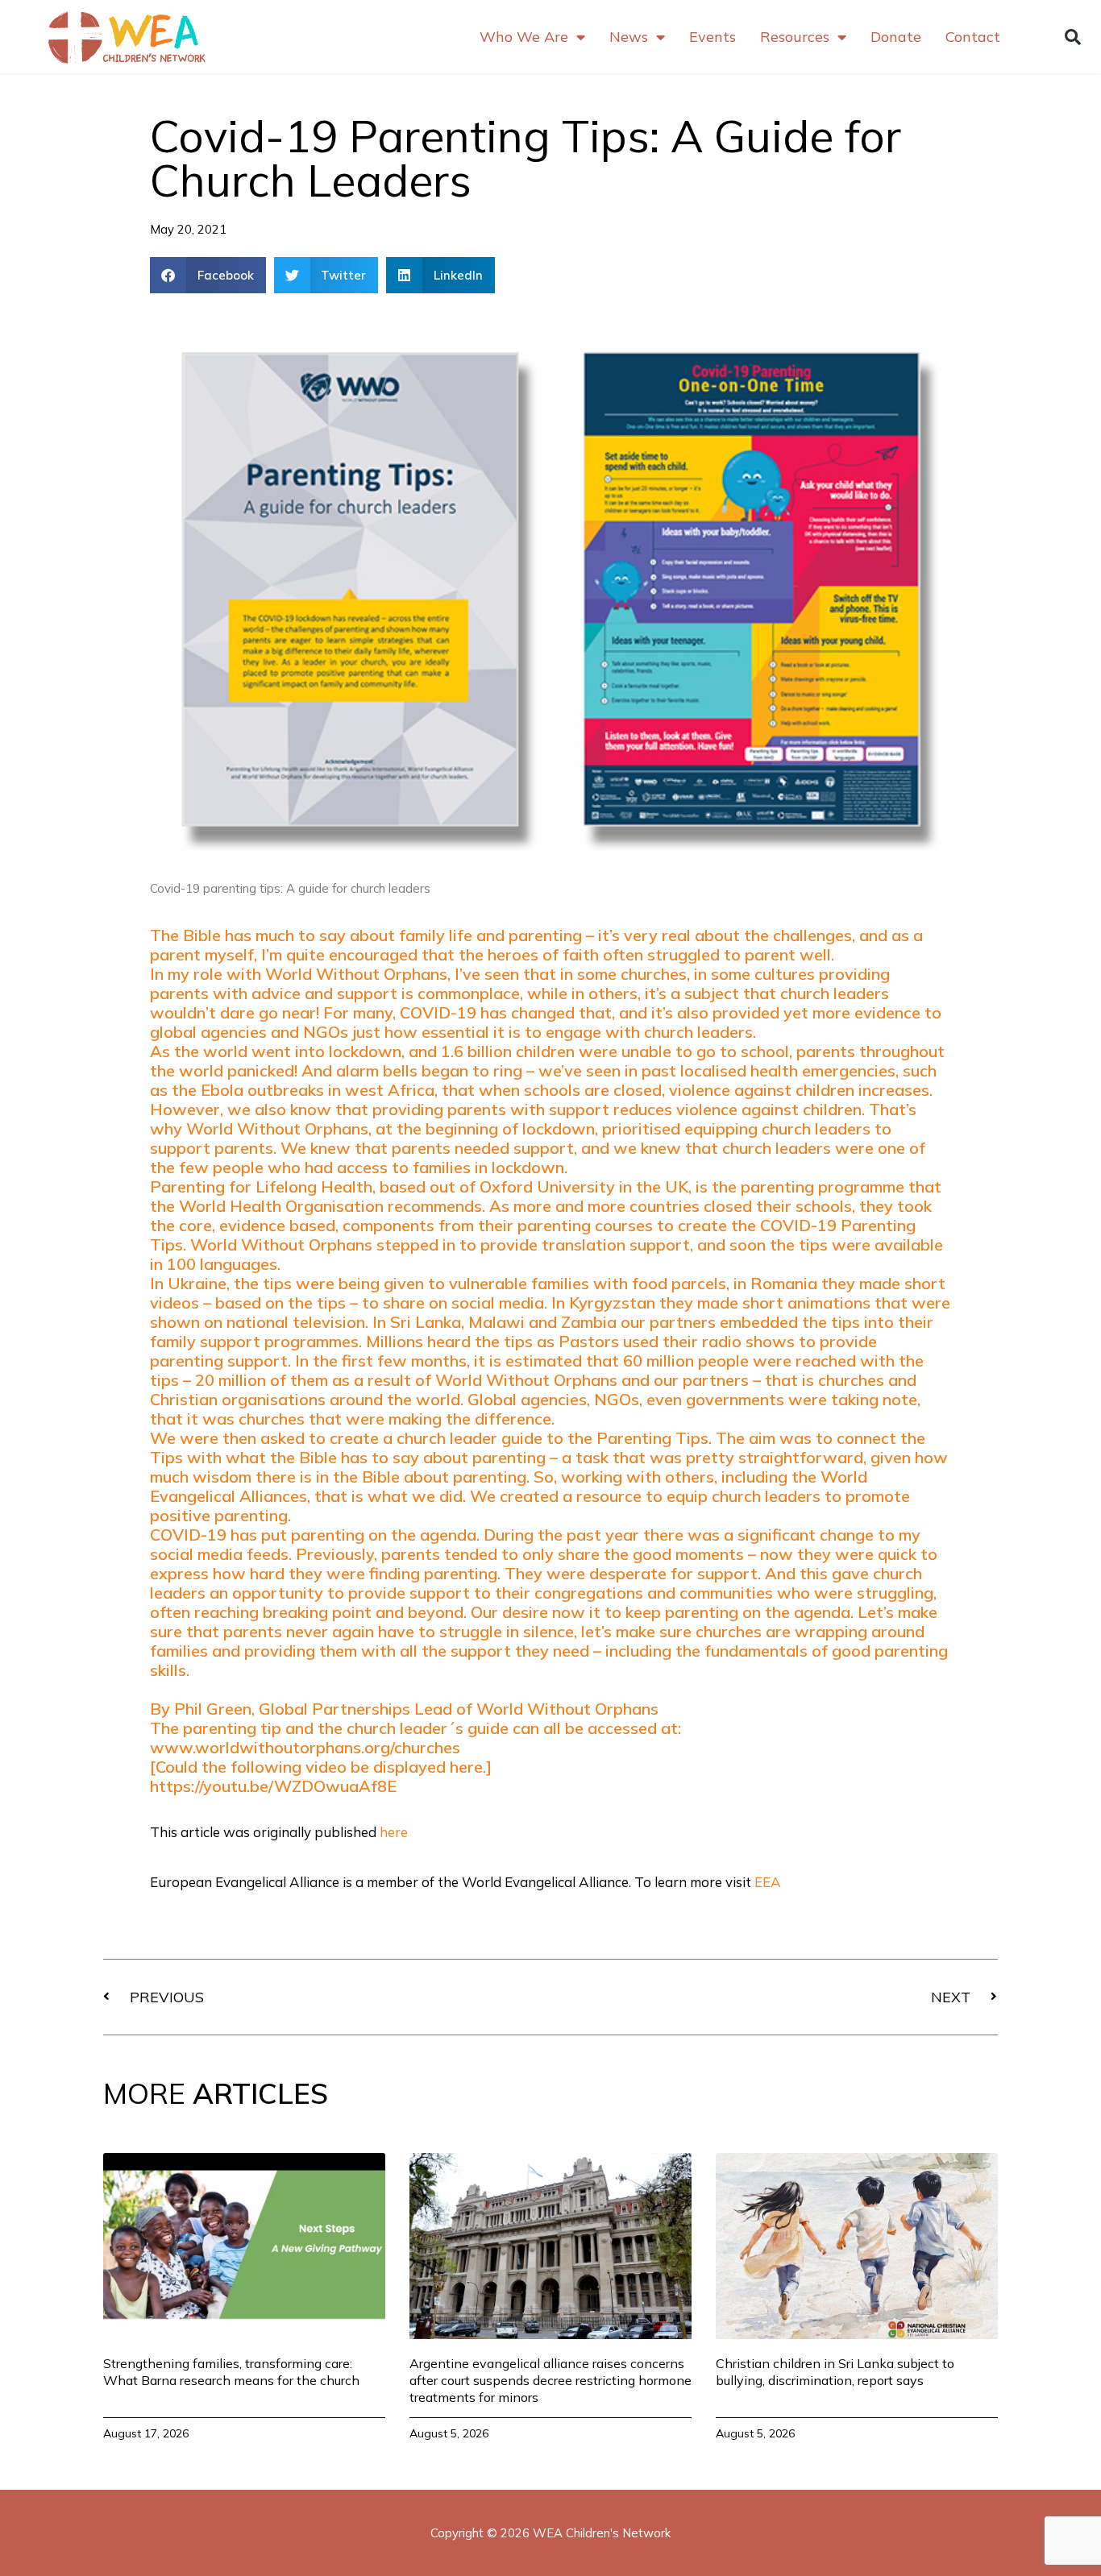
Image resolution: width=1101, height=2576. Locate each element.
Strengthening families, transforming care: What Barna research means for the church (231, 2372)
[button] (1073, 37)
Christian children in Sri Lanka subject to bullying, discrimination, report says (835, 2372)
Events (713, 37)
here (394, 1832)
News (629, 37)
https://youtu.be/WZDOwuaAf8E (273, 1786)
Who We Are (524, 37)
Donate (896, 37)
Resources (795, 37)
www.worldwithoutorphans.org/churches (305, 1747)
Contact (973, 37)
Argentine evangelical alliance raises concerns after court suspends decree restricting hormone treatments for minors (550, 2380)
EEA (768, 1882)
